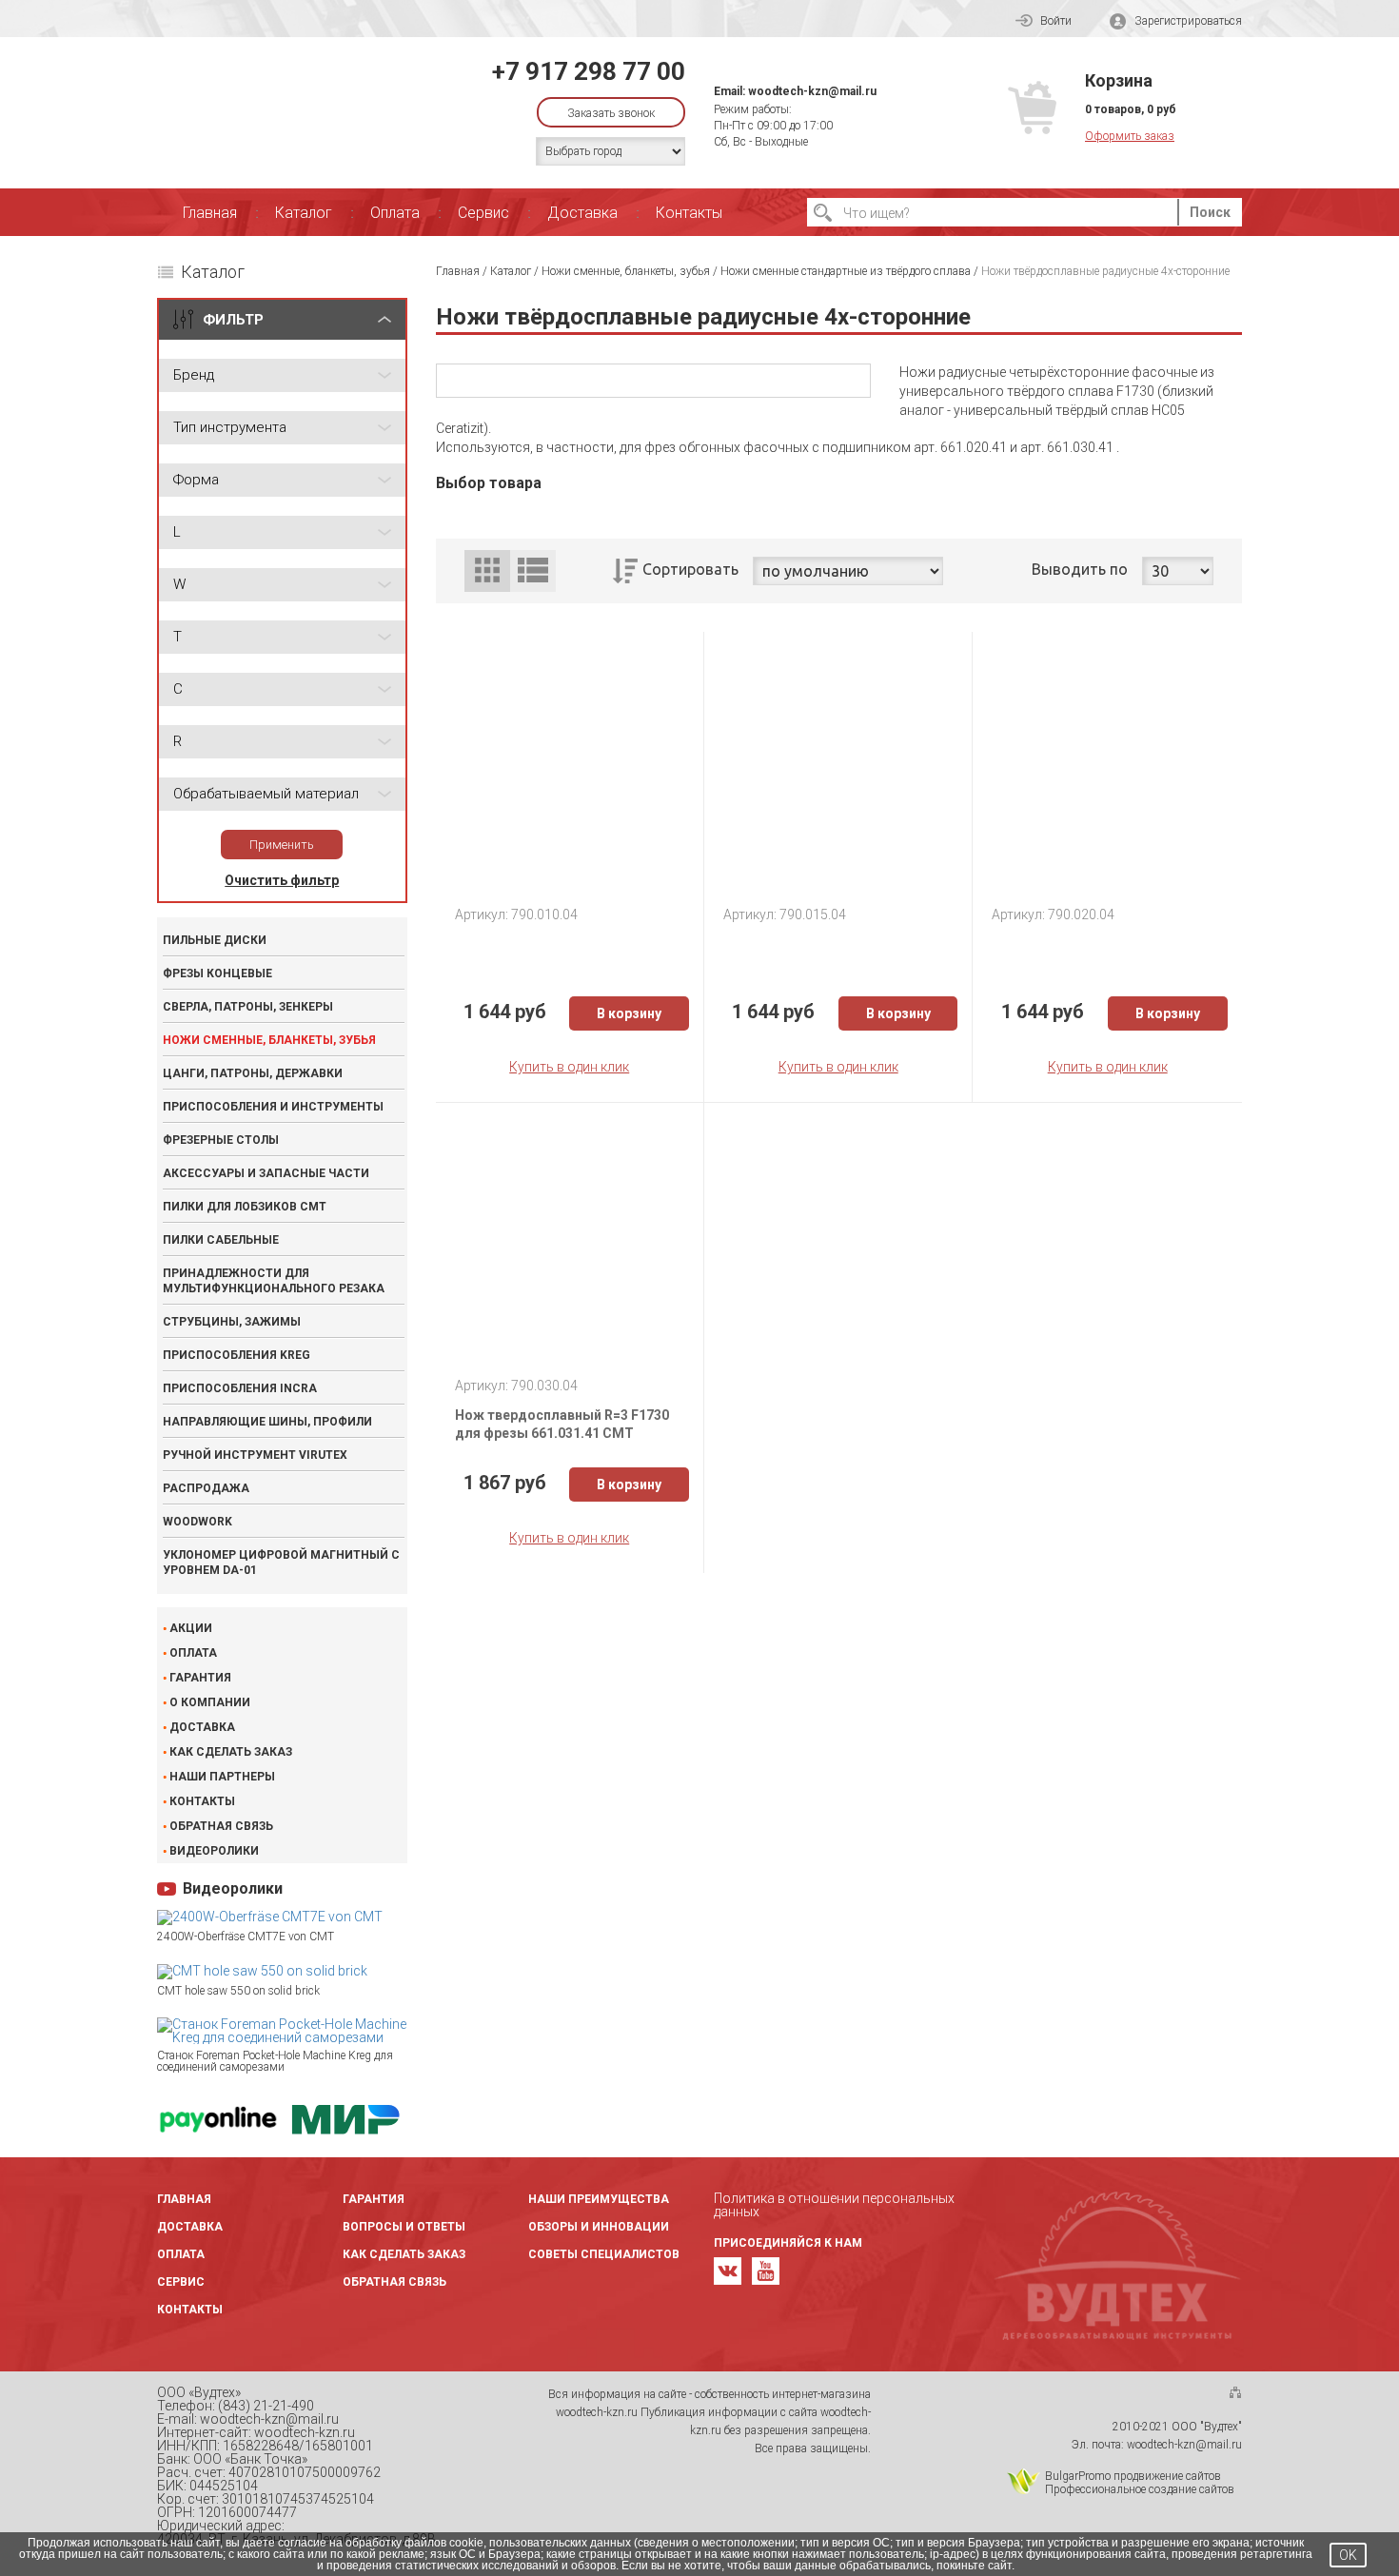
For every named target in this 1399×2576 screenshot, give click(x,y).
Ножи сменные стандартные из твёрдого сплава (846, 271)
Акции (191, 1628)
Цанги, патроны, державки (253, 1073)
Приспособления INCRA (240, 1388)
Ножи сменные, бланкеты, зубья (269, 1040)
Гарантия (200, 1678)
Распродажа (206, 1488)
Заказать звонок (611, 113)
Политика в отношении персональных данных (834, 2205)
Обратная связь (221, 1826)
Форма (196, 480)
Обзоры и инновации (599, 2227)
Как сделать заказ (231, 1752)
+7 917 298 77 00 (589, 71)
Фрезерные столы (221, 1140)
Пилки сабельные (221, 1240)
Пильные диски (215, 940)
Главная (210, 213)
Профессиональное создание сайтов (1140, 2489)
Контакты (689, 213)
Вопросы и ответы (404, 2227)
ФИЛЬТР (233, 320)
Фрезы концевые (217, 973)
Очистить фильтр (282, 880)
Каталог (304, 213)
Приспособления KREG (236, 1355)
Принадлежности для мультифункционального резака (274, 1281)
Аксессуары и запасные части (266, 1173)
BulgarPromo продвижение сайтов (1133, 2476)
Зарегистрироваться (1188, 21)
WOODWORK (197, 1522)
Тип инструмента (230, 427)
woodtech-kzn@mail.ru (812, 91)
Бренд (194, 375)
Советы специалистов (604, 2254)
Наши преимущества (599, 2199)
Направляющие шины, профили (267, 1422)
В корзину (629, 1013)
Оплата (395, 213)
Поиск (1210, 212)
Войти (1056, 21)
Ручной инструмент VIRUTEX (255, 1455)
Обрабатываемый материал (266, 794)
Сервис (483, 213)
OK (1348, 2555)
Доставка (582, 213)
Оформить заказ (1130, 136)
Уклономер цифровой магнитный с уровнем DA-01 (281, 1563)
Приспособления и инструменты (273, 1107)
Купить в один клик (569, 1067)
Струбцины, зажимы (232, 1322)
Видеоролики (214, 1851)
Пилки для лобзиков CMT (245, 1207)
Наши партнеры (222, 1777)
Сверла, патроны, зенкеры (248, 1007)
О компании (210, 1702)
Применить (282, 845)
